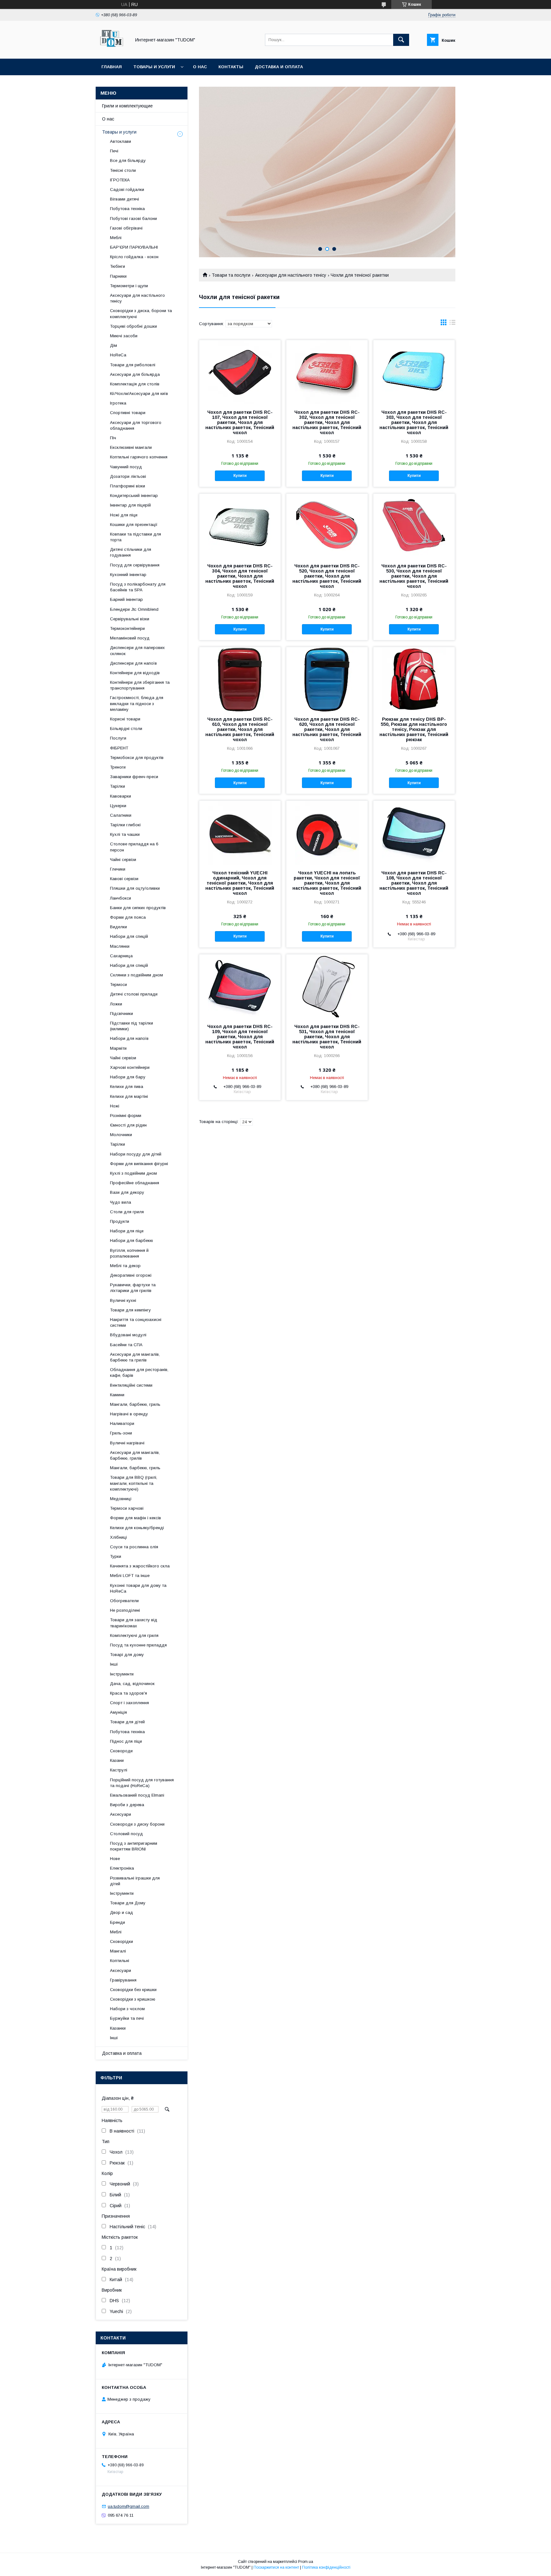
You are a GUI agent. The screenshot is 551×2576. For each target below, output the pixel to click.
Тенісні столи (123, 170)
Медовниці (121, 1499)
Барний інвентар (126, 599)
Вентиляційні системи (131, 1385)
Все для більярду (128, 161)
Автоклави (121, 141)
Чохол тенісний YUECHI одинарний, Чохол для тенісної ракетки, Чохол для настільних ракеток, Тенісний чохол (240, 883)
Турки (116, 1556)
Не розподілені (125, 1610)
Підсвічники (121, 1014)
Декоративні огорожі (131, 1275)
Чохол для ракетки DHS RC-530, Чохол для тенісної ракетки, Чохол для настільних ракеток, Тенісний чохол (414, 576)
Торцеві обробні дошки (133, 326)
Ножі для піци (124, 515)
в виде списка (452, 324)
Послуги (118, 738)
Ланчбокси (121, 898)
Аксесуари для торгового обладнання (136, 425)
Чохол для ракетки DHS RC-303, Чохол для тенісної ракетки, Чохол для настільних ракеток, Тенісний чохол (414, 422)
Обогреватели (124, 1601)
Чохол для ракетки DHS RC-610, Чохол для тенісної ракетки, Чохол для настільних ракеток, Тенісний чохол (240, 729)
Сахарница (121, 956)
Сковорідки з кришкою (133, 1999)
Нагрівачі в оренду (129, 1414)
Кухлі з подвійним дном (133, 1173)
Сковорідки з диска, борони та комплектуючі (141, 314)
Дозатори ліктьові (128, 476)
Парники (118, 276)
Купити (240, 476)
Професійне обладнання (135, 1183)
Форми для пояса (128, 917)
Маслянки (120, 946)
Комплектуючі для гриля (134, 1635)
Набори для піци (127, 1231)
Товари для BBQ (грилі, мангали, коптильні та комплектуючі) (134, 1483)
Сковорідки (121, 1941)
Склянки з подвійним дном (136, 975)
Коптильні (120, 1961)
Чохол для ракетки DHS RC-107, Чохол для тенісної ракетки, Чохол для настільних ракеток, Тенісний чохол (240, 422)
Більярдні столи (126, 729)
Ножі (115, 1106)
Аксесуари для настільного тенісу (291, 275)
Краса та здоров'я (129, 1693)
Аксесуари (121, 1814)
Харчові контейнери (130, 1067)
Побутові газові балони (133, 219)
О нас (200, 67)
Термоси (118, 985)
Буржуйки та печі (127, 2018)
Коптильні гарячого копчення (139, 457)
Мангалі (118, 1951)
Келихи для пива (127, 1087)
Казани (117, 1760)
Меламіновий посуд (130, 638)
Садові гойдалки (127, 190)
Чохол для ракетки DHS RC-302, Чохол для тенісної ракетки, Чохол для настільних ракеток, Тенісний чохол (327, 422)
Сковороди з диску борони (137, 1824)
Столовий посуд (126, 1834)
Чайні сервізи (123, 860)
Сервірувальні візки (130, 619)
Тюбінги (118, 266)
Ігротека (118, 403)
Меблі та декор (125, 1266)
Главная (112, 67)
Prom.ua (306, 2562)
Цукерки (118, 806)
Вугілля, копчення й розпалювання (129, 1253)
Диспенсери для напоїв (133, 663)
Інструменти (122, 1674)
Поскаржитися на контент (276, 2567)
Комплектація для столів (135, 384)
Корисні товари (125, 719)
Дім (114, 345)
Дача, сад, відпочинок (132, 1684)
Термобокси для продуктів (137, 758)
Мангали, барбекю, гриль (135, 1404)
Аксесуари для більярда (135, 374)
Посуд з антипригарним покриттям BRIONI (134, 1846)
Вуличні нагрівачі (127, 1443)
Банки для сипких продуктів (138, 908)
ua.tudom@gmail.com (129, 2506)
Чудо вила (121, 1202)
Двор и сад (121, 1912)
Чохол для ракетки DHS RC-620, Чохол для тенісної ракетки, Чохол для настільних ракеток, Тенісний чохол (327, 729)
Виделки (118, 927)
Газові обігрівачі (126, 228)
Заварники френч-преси (134, 777)
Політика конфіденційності (326, 2567)
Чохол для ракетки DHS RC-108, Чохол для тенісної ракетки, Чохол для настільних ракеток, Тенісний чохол (414, 883)
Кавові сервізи (124, 879)
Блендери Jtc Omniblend (134, 609)
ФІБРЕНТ (119, 748)
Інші (114, 1664)
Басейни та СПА (126, 1345)
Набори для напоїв (129, 1038)
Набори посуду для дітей (136, 1154)
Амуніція (118, 1712)
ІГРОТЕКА (120, 180)
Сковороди (121, 1751)
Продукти (120, 1221)
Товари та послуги (231, 275)
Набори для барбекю (132, 1241)
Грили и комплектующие (127, 106)
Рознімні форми (126, 1116)
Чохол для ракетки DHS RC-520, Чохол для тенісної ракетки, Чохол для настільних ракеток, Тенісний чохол (327, 576)
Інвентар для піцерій (130, 505)
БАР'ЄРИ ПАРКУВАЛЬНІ (134, 247)
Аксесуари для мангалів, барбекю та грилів (135, 1357)
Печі (114, 151)
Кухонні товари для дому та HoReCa (138, 1588)
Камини (117, 1395)
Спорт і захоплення (129, 1703)
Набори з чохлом (127, 2009)
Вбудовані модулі (128, 1335)
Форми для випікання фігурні (139, 1164)
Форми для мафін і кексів (136, 1518)
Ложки (116, 1004)
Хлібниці (118, 1537)
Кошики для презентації (134, 525)
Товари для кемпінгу (130, 1310)
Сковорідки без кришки (133, 1990)
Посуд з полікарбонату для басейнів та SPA (138, 587)
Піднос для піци (126, 1741)
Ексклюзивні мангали (131, 447)
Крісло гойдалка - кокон (134, 257)
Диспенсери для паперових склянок (137, 650)
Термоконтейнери (127, 628)
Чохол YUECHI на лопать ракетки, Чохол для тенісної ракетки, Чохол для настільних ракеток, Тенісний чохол (327, 883)
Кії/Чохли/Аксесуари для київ (139, 394)
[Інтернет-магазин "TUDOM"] (112, 50)
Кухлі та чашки (125, 834)
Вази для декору (127, 1192)
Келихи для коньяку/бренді (137, 1528)
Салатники (121, 815)
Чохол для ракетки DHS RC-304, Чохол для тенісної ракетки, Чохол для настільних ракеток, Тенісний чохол (240, 576)
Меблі (116, 238)
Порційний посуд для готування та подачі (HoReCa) (142, 1783)
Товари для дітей (127, 1722)
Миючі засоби (124, 336)
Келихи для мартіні (129, 1096)
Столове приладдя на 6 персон (134, 847)
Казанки (118, 2028)
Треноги (118, 767)
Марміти (118, 1048)
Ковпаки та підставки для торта (136, 537)
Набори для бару (128, 1077)
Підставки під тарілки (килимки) (132, 1026)
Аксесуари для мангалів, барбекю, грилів (135, 1455)
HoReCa (118, 355)
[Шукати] (401, 40)
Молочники (121, 1135)
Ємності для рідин (128, 1125)
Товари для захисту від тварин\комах (134, 1623)
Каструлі (119, 1770)
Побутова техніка (127, 209)
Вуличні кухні (123, 1300)
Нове (115, 1859)
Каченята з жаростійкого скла (140, 1566)
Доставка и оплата (279, 67)
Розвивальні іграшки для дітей (135, 1881)
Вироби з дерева (127, 1805)
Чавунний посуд (126, 467)
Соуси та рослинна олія (134, 1547)
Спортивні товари (128, 413)
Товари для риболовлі (133, 365)
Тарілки (118, 786)
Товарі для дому (127, 1655)
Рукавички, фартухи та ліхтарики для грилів (133, 1288)
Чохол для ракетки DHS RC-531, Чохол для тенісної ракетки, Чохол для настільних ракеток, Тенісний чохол (327, 1037)
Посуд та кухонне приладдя (138, 1645)
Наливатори (122, 1423)
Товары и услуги (154, 67)
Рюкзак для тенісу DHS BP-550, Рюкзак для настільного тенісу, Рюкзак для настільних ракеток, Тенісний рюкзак (414, 729)
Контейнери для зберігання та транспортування (140, 685)
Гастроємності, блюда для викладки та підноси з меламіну (137, 703)
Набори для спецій (129, 936)
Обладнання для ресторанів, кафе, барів (139, 1372)
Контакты (231, 67)
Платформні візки (128, 486)
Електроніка (122, 1868)
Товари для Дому (128, 1903)
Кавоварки (121, 796)
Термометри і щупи (129, 286)
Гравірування (123, 1980)
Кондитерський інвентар (134, 496)
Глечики (118, 869)
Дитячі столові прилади (134, 994)
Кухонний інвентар (128, 575)
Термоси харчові (127, 1508)
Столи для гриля (127, 1212)
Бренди (118, 1922)
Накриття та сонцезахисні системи (136, 1322)
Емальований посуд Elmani (137, 1795)
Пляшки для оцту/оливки (135, 888)
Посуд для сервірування (135, 565)
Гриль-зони (121, 1433)
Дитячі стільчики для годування (131, 552)
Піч (113, 438)
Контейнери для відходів (135, 673)
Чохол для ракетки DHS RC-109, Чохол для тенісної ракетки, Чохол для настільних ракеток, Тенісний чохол (240, 1037)
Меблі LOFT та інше (130, 1576)
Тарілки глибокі (125, 825)
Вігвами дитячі (125, 199)
